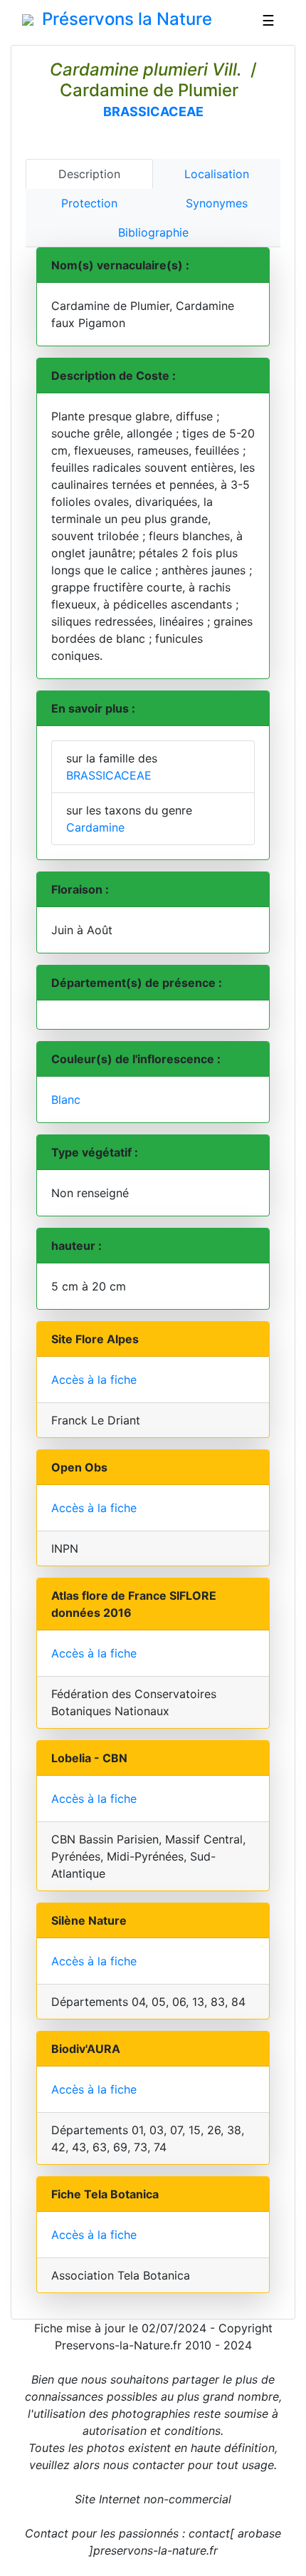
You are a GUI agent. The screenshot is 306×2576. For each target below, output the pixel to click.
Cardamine (95, 827)
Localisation (217, 174)
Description (89, 174)
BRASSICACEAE (153, 112)
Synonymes (217, 203)
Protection (89, 203)
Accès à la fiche (94, 1380)
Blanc (66, 1100)
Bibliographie (153, 232)
